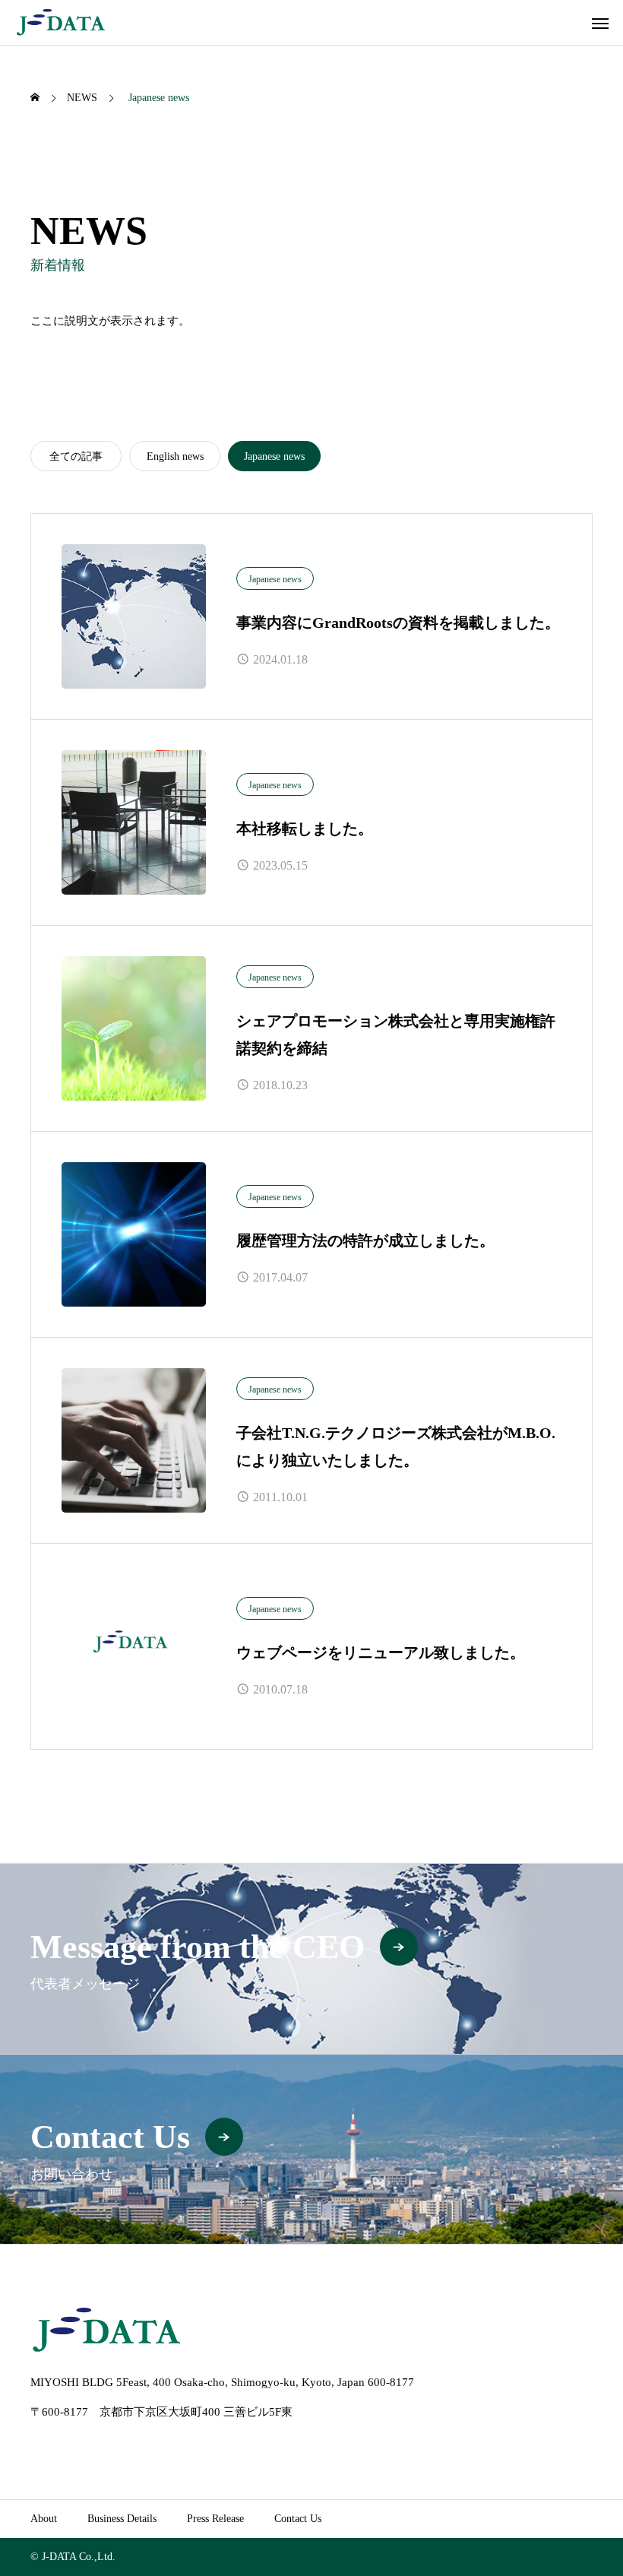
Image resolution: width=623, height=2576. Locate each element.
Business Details (122, 2519)
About (44, 2519)
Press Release (215, 2519)
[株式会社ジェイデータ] (61, 22)
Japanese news (275, 579)
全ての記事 (76, 456)
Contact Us (298, 2519)
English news (175, 456)
